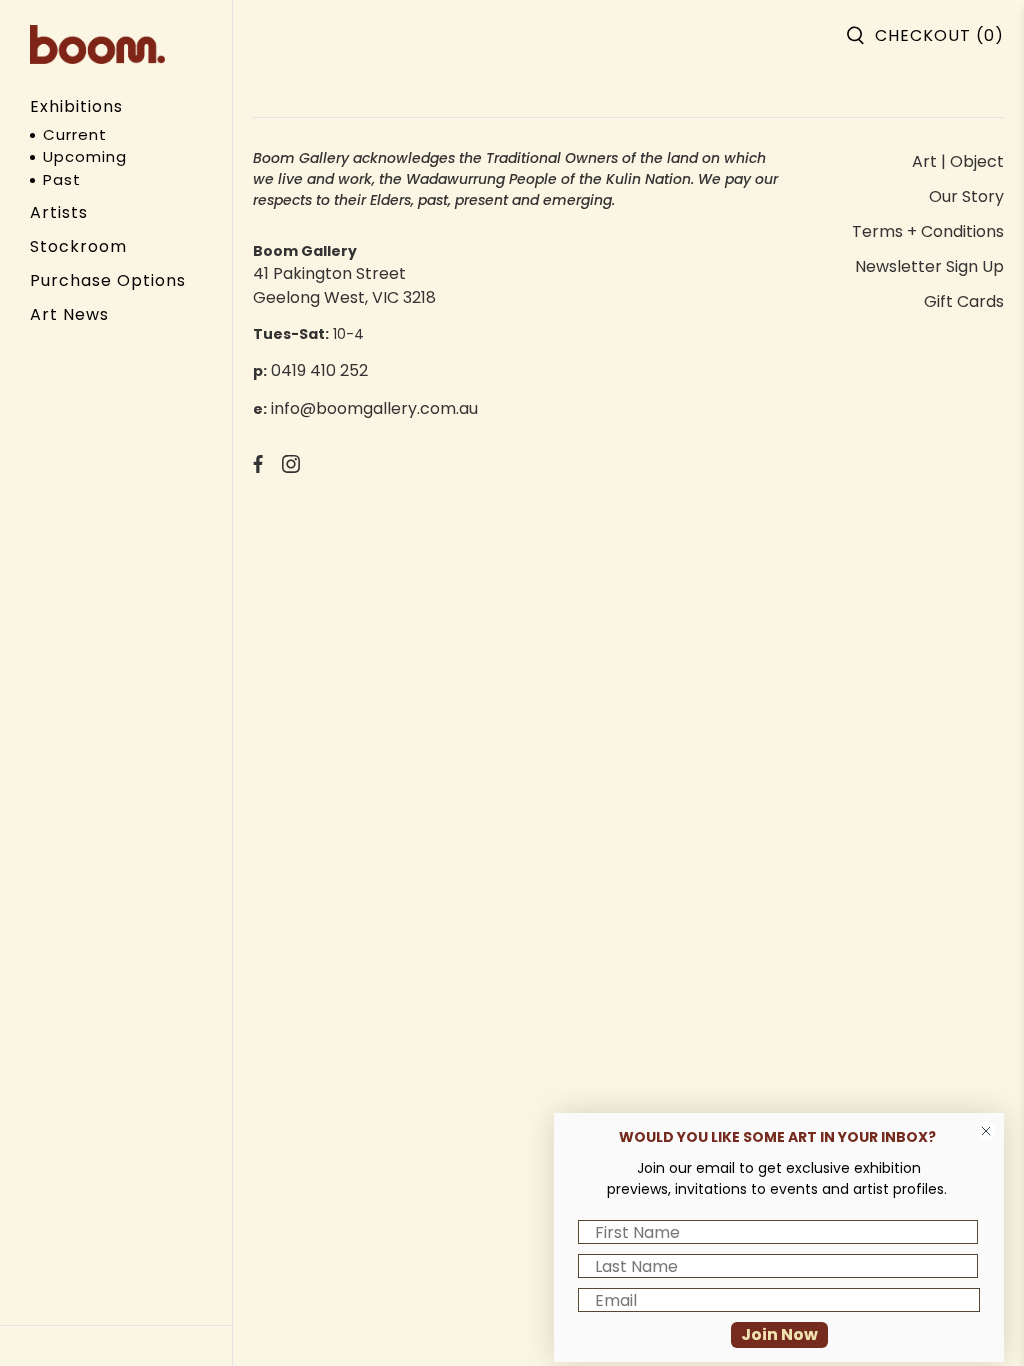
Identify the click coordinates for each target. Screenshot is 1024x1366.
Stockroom (78, 246)
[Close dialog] (986, 1131)
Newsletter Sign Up (929, 266)
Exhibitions (76, 106)
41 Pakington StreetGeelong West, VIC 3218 (344, 285)
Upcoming (85, 156)
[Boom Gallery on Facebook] (258, 467)
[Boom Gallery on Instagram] (291, 467)
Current (75, 134)
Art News (69, 314)
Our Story (966, 196)
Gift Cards (964, 301)
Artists (59, 212)
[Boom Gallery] (97, 44)
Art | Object (958, 161)
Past (62, 179)
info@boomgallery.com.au (374, 408)
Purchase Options (108, 280)
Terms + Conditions (928, 231)
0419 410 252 (319, 370)
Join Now (779, 1334)
